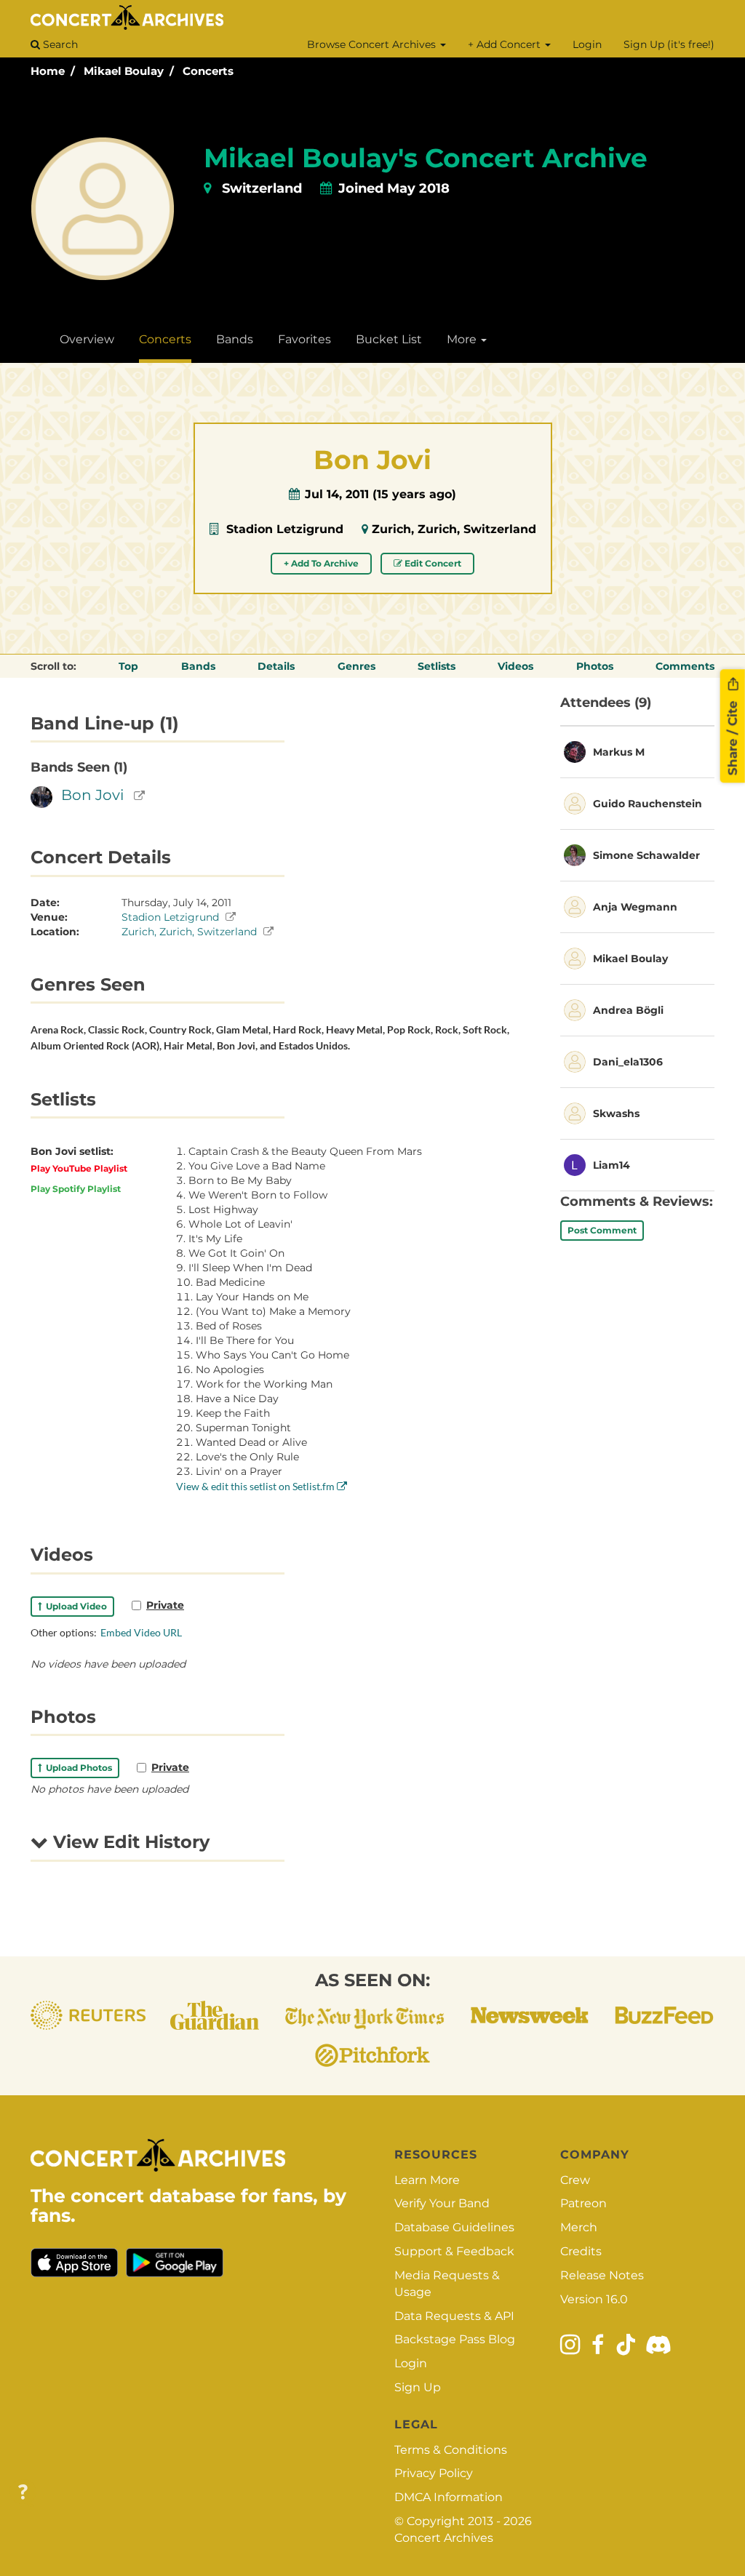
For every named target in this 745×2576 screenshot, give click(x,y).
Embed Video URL (141, 1632)
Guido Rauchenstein (648, 804)
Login (587, 44)
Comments (685, 666)
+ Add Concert (506, 44)
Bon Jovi (92, 795)
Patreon (583, 2203)
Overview (87, 339)
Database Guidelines (454, 2227)
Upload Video (74, 1606)
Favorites (304, 339)
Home (48, 71)
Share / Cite (733, 736)
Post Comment (602, 1230)
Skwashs (616, 1113)
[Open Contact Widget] (23, 2493)
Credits (581, 2251)
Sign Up (418, 2387)
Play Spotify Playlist (76, 1189)
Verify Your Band (442, 2203)
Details (276, 666)
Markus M (619, 752)
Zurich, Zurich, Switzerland (454, 529)
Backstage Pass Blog (455, 2339)
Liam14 (611, 1165)
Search (59, 44)
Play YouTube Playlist (79, 1168)
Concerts (208, 71)
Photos (595, 666)
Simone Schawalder (646, 855)
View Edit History (129, 1842)
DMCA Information (449, 2497)
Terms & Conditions (451, 2450)
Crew (575, 2180)
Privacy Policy (434, 2473)
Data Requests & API (454, 2316)
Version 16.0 (594, 2299)
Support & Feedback (454, 2251)
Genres (356, 666)
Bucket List (389, 339)
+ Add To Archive (321, 563)
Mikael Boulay (124, 71)
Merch (579, 2227)
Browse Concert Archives (373, 44)
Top (128, 666)
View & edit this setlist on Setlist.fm (256, 1486)
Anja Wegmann (635, 907)
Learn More (427, 2180)
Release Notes (602, 2275)
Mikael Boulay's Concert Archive (426, 158)
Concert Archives (444, 2538)
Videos (515, 666)
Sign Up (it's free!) (669, 44)
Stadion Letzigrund (285, 529)
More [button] (463, 339)
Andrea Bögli (628, 1010)
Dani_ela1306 (628, 1062)
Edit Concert (432, 563)
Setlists (437, 666)
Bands (235, 339)
